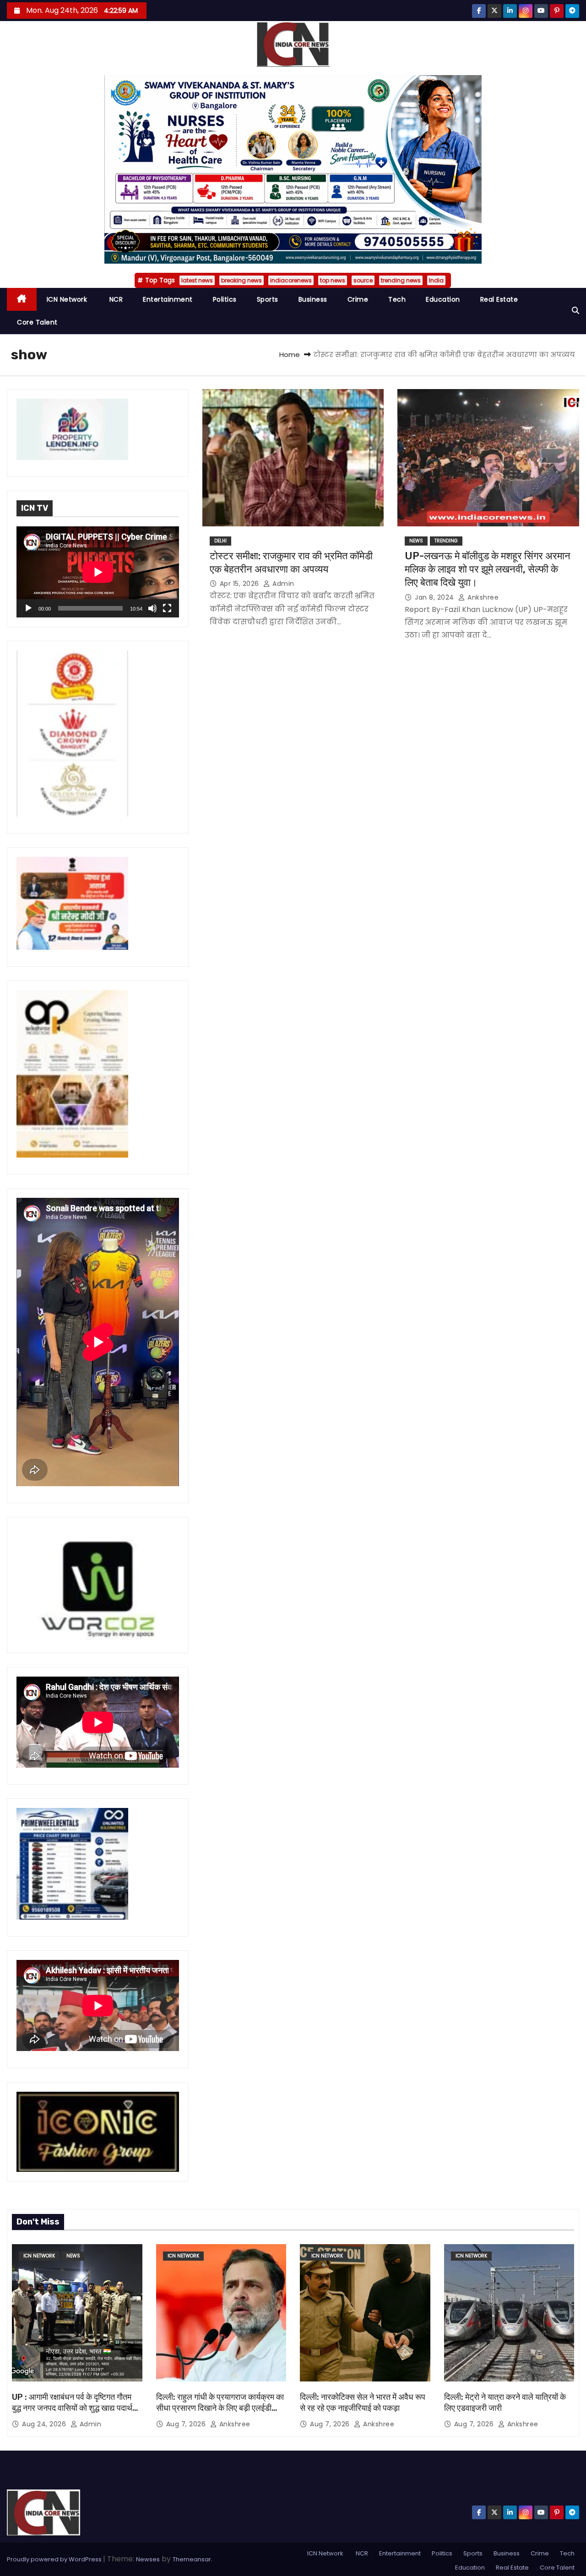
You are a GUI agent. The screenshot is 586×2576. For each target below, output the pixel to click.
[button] (575, 311)
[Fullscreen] (167, 608)
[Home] (22, 300)
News (416, 541)
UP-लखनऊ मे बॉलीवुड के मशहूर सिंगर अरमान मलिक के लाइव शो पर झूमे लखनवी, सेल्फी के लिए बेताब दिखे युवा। (488, 569)
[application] (98, 572)
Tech (397, 299)
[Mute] (152, 608)
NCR (115, 299)
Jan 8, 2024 (435, 597)
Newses (148, 2559)
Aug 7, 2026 (187, 2424)
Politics (225, 299)
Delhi (220, 541)
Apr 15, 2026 (241, 584)
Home (290, 354)
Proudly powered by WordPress (55, 2559)
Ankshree (482, 597)
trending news (401, 280)
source (363, 280)
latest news (197, 280)
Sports (268, 299)
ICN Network (67, 299)
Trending (446, 541)
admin (282, 584)
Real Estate (499, 299)
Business (313, 299)
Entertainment (168, 299)
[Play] (28, 608)
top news (333, 280)
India (436, 280)
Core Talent (37, 322)
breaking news (241, 280)
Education (443, 299)
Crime (358, 299)
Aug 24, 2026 (45, 2424)
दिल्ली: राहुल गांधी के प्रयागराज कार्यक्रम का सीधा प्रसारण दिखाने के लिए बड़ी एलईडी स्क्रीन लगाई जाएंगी (220, 2408)
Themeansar (192, 2559)
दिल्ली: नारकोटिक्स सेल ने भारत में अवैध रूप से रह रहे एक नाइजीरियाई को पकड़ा (363, 2403)
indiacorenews (291, 280)
